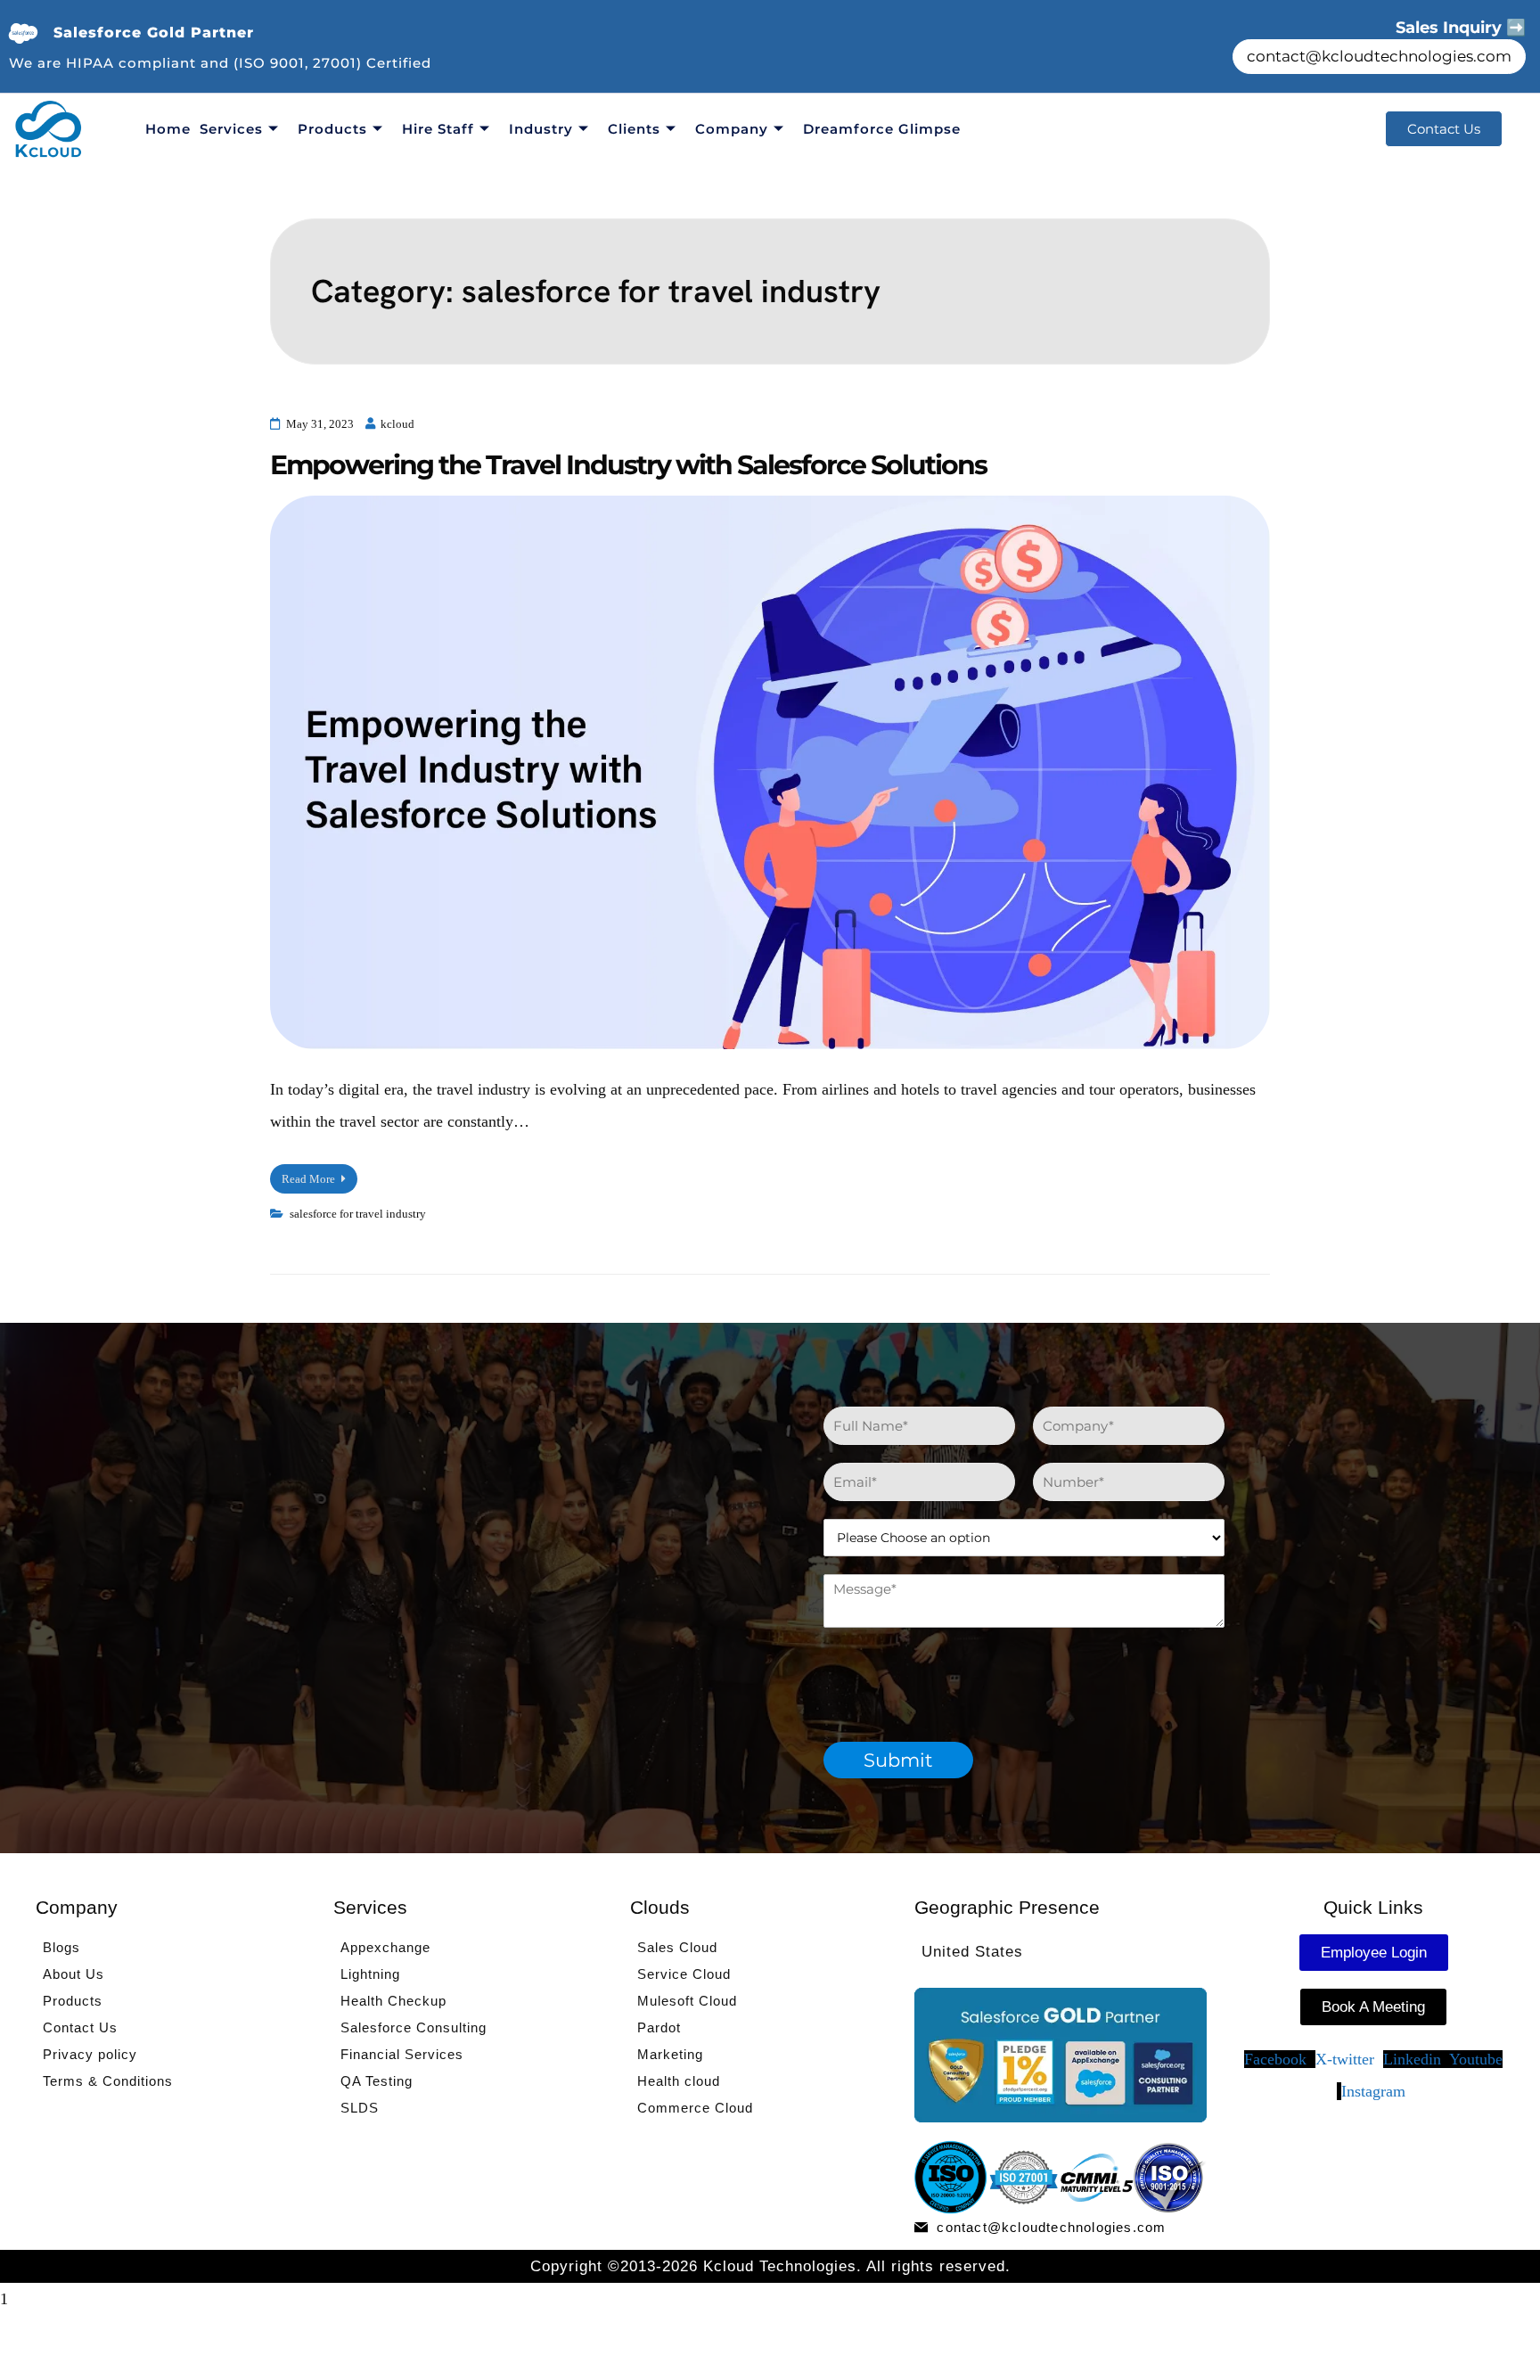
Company (732, 129)
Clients (634, 129)
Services (231, 129)
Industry (541, 129)
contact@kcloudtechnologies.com (1379, 56)
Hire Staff (438, 129)
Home (168, 129)
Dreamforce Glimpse (882, 129)
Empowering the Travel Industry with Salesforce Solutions (628, 465)
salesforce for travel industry (358, 1214)
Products (332, 129)
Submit (898, 1760)
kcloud (397, 424)
